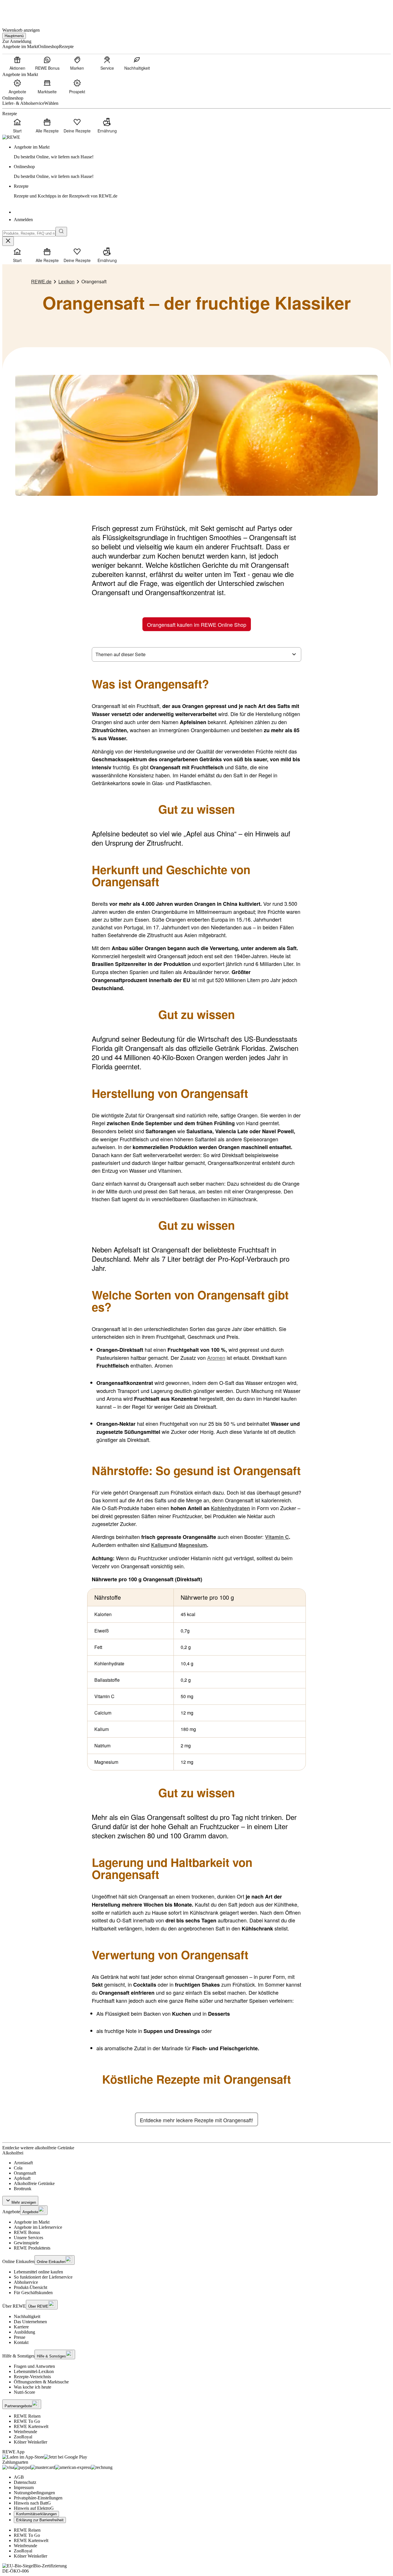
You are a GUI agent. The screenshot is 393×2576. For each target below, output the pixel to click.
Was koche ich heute (33, 2387)
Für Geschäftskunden (33, 2293)
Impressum (24, 2487)
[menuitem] (17, 63)
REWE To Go (27, 2421)
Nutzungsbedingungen (34, 2493)
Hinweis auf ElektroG (34, 2508)
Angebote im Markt (32, 2222)
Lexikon (66, 281)
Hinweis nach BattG (32, 2503)
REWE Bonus (27, 2232)
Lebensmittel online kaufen (38, 2272)
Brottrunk (23, 2189)
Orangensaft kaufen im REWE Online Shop (197, 624)
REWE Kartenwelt (31, 2426)
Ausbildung (24, 2332)
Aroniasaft (23, 2163)
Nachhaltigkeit (27, 2316)
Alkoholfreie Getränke (34, 2183)
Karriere (21, 2327)
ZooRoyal (23, 2437)
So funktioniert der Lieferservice (43, 2277)
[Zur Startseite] (22, 11)
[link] (202, 152)
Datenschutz (25, 2482)
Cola (18, 2168)
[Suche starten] (61, 232)
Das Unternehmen (30, 2322)
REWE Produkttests (32, 2248)
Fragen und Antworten (34, 2366)
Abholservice (26, 2282)
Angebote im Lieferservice (38, 2227)
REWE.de (41, 281)
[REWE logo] (11, 137)
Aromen (216, 1358)
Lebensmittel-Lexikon (34, 2371)
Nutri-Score (24, 2392)
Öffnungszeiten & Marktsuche (41, 2382)
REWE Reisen (27, 2416)
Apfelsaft (22, 2178)
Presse (20, 2337)
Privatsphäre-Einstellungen (38, 2498)
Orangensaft (25, 2173)
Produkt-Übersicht (30, 2287)
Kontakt (21, 2342)
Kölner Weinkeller (30, 2442)
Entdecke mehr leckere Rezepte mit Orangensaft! (197, 2120)
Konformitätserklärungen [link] (36, 2514)
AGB (19, 2477)
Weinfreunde (25, 2432)
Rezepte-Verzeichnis (32, 2377)
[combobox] (29, 233)
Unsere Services (28, 2238)
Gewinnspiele (26, 2243)
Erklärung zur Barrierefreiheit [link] (40, 2520)
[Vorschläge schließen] (8, 241)
